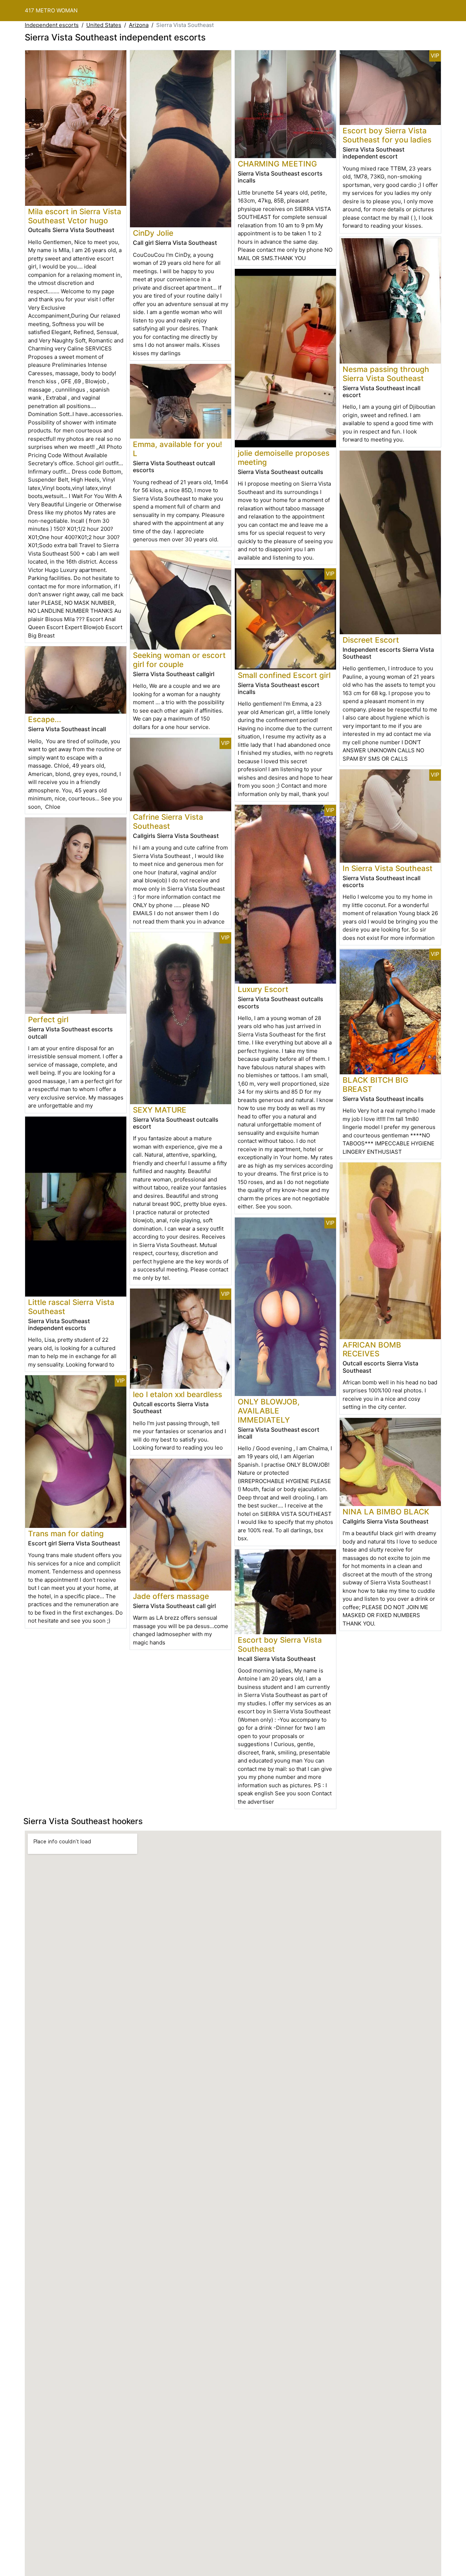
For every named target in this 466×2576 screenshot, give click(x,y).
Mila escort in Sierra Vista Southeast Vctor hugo (75, 216)
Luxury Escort (263, 989)
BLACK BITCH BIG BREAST (376, 1085)
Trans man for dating (66, 1534)
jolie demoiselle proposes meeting (284, 458)
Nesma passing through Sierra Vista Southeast (386, 374)
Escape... (45, 719)
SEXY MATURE (160, 1110)
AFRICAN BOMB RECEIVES (372, 1349)
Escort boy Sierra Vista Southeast (280, 1644)
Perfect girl (48, 1020)
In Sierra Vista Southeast (388, 868)
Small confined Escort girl (284, 675)
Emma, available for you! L (177, 449)
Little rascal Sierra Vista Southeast (71, 1307)
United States (104, 25)
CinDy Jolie (153, 233)
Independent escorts (52, 25)
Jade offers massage (171, 1596)
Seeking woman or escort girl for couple (179, 660)
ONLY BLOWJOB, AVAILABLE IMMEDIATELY (269, 1411)
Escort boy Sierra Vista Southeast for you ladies (387, 135)
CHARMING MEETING (277, 164)
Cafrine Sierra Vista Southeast (168, 822)
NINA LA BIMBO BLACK (386, 1512)
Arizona (139, 25)
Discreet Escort (371, 640)
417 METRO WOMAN (51, 10)
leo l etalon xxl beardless (177, 1394)
